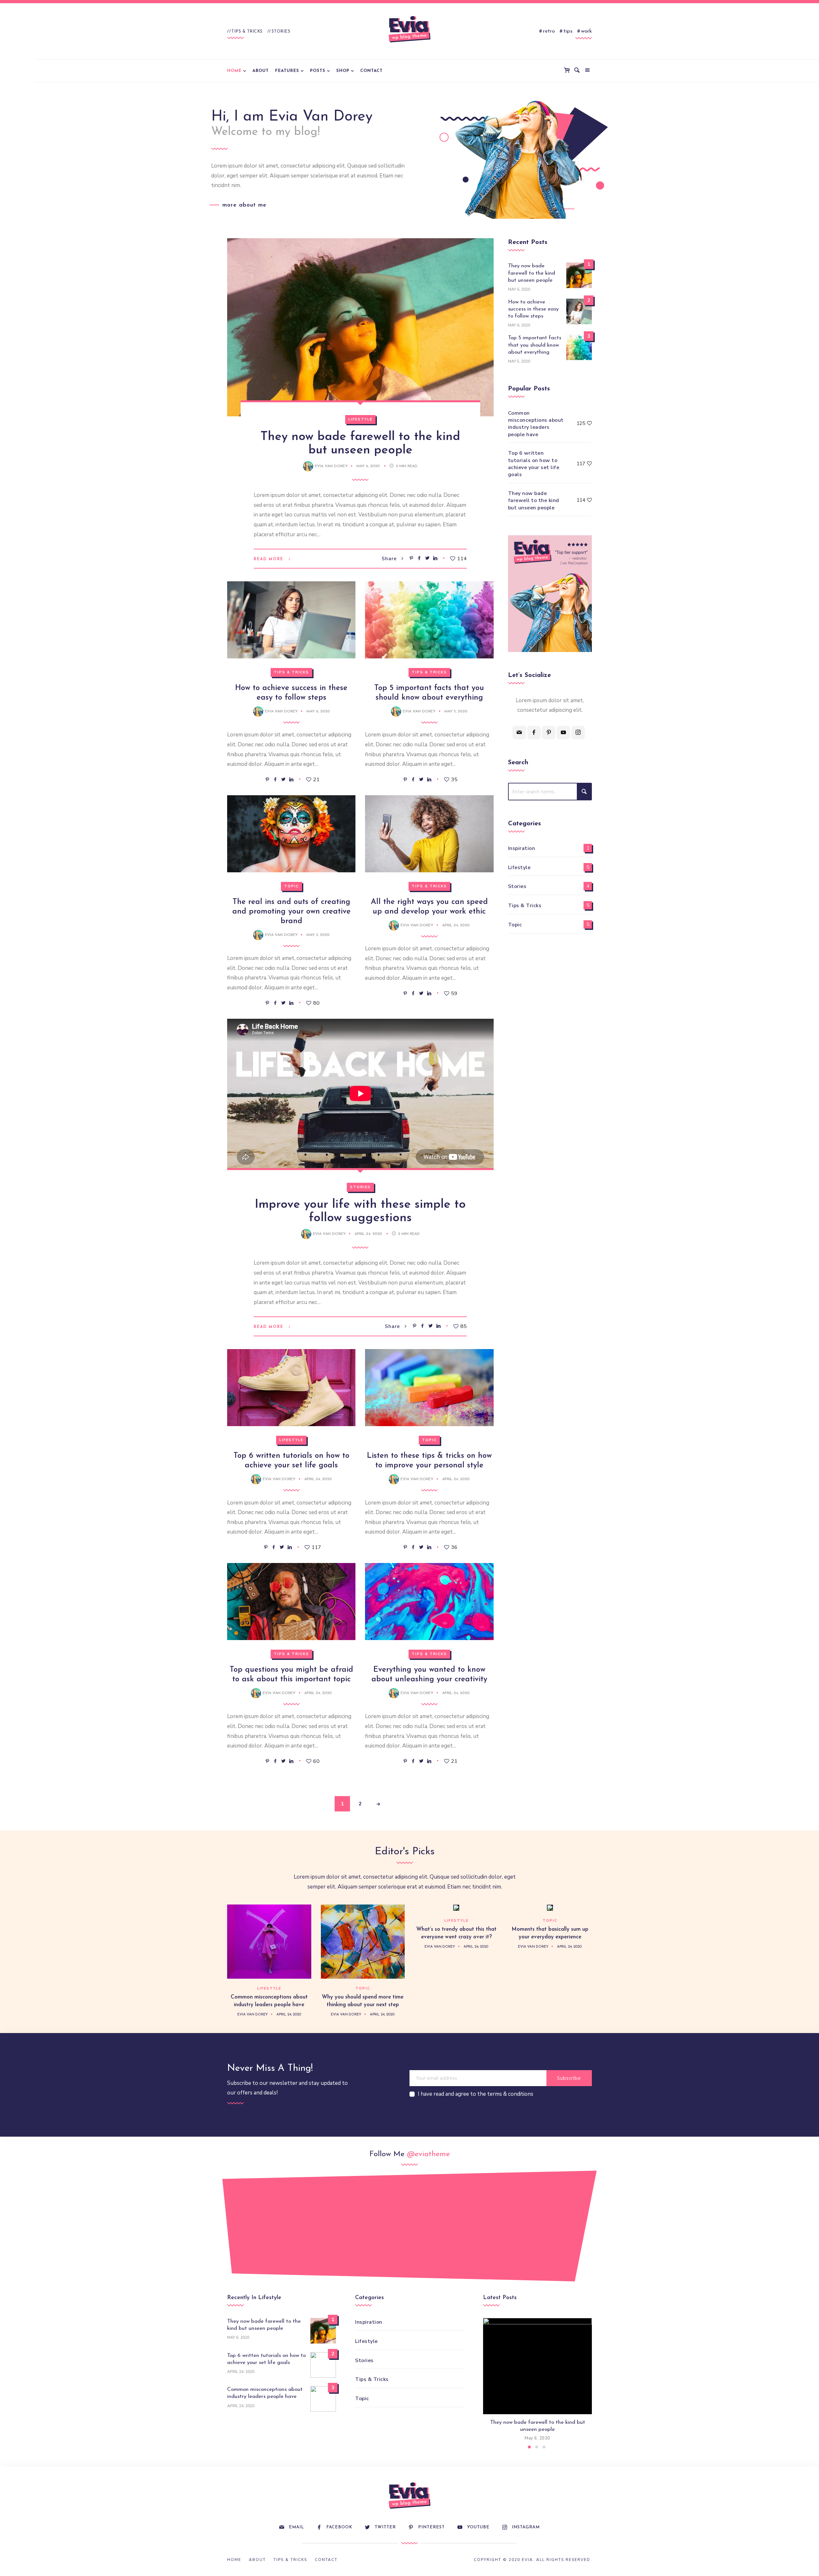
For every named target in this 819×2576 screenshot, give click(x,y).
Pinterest (431, 2527)
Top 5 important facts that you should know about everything (535, 345)
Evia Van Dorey (331, 466)
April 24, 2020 (456, 925)
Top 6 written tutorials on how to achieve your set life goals (534, 464)
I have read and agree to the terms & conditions (476, 2094)
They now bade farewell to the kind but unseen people (532, 273)
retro (549, 31)
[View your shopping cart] (568, 71)
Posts (318, 71)
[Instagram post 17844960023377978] (583, 2223)
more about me (244, 205)
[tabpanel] (537, 2380)
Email (296, 2527)
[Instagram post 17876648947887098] (513, 2229)
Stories (281, 31)
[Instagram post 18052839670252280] (375, 2229)
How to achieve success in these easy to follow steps (533, 309)
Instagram (526, 2527)
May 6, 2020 (369, 466)
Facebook (339, 2527)
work (586, 31)
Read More (269, 559)
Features (287, 71)
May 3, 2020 (318, 935)
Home (234, 71)
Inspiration (522, 848)
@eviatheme (428, 2154)
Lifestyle (360, 419)
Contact (371, 71)
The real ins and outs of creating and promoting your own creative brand (291, 912)
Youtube (478, 2527)
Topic (291, 886)
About (261, 71)
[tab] (529, 2447)
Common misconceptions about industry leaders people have (536, 424)
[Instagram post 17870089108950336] (306, 2223)
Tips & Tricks (247, 31)
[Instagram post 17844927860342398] (444, 2223)
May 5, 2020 (456, 711)
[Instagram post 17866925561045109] (236, 2229)
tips (568, 31)
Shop (343, 71)
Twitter (385, 2527)
